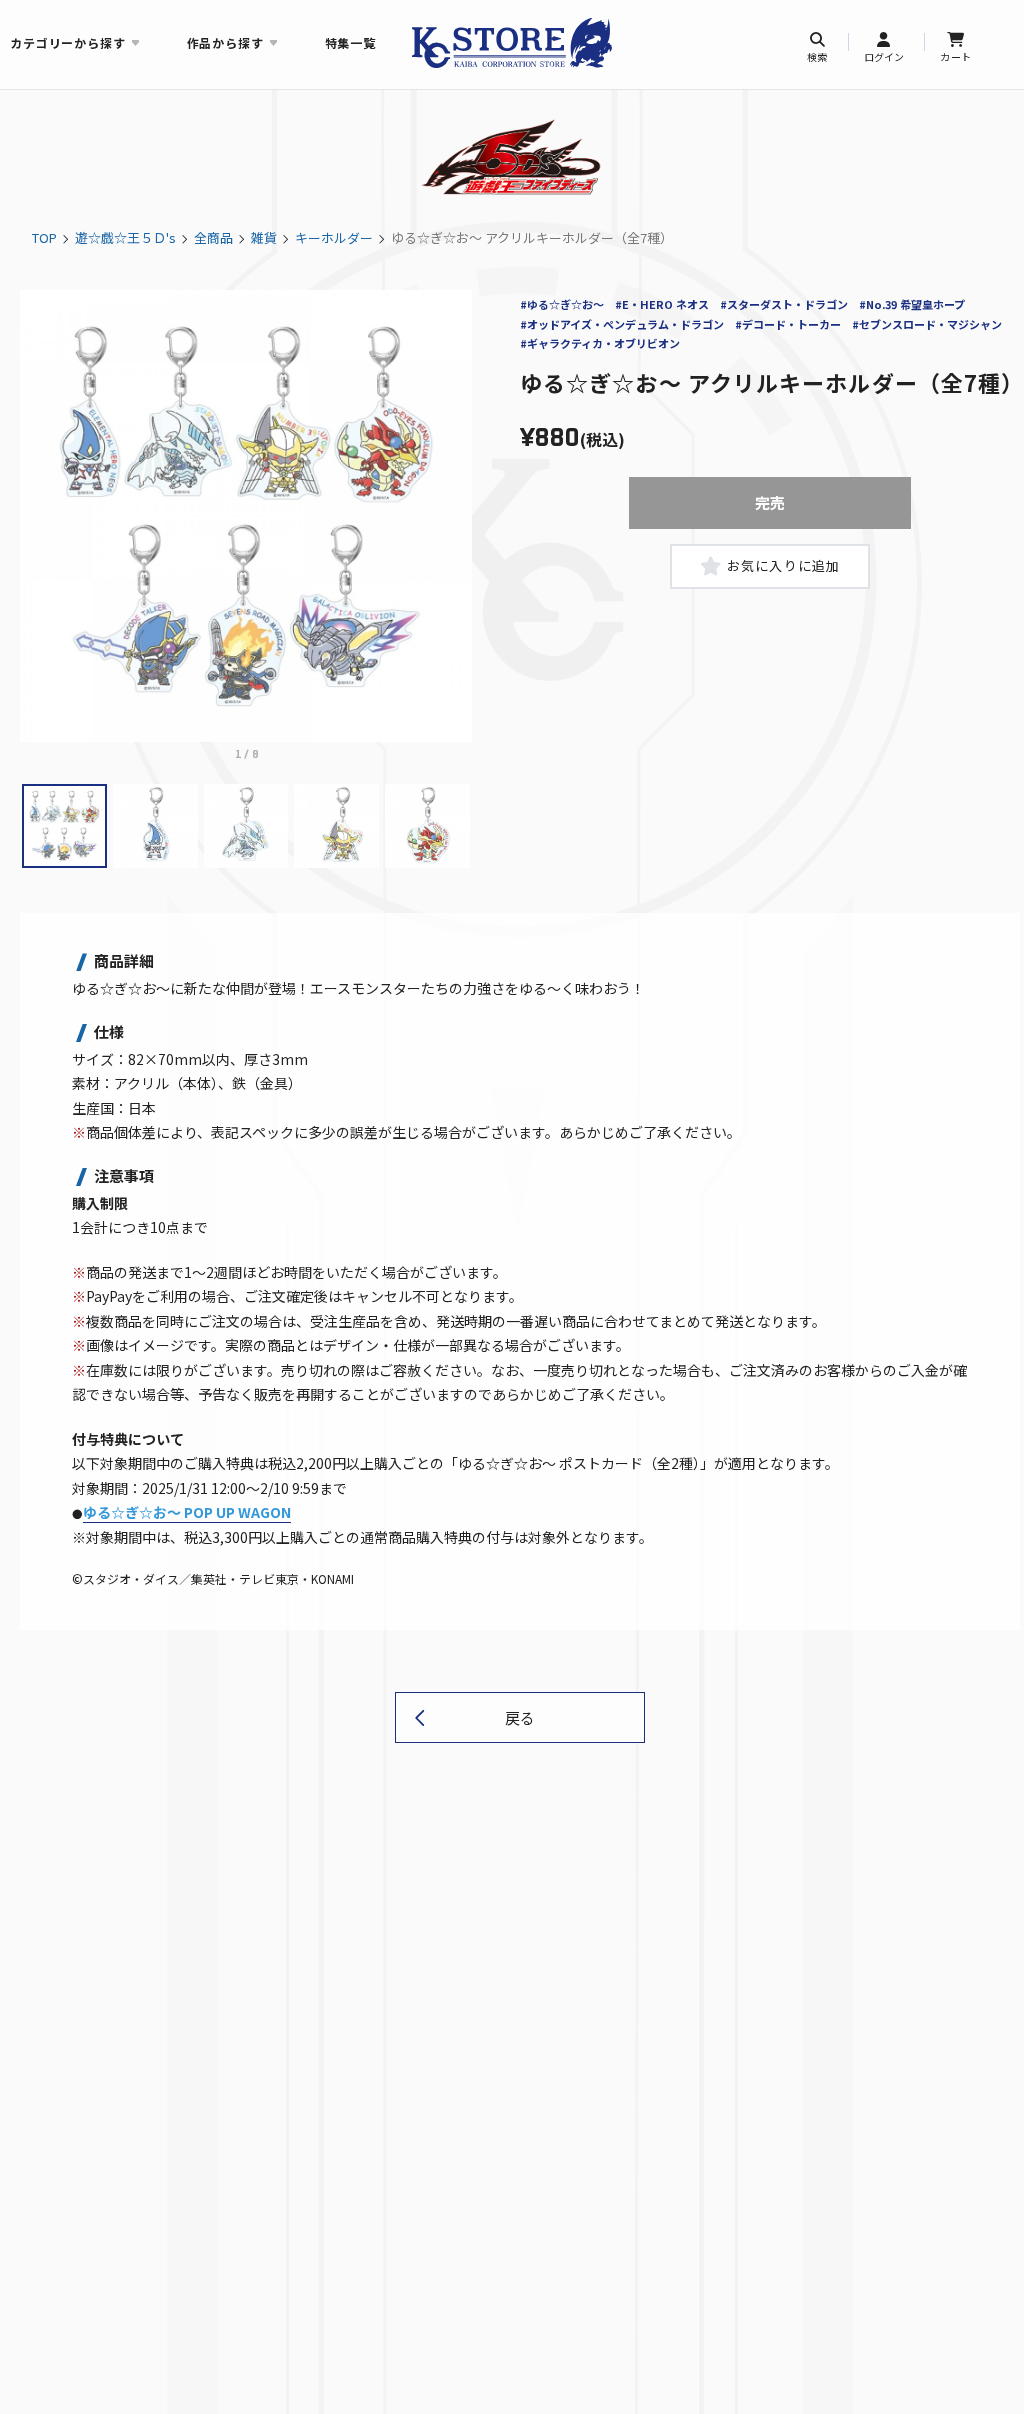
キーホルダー (334, 237)
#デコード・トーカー (788, 324)
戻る (520, 1717)
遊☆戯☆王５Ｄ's (125, 237)
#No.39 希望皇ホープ (912, 304)
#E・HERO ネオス (662, 304)
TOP (44, 237)
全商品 (213, 237)
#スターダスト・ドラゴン (784, 304)
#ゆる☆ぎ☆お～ (562, 304)
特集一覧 (350, 42)
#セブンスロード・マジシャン (927, 324)
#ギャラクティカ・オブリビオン (600, 343)
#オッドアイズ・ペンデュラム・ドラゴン (622, 324)
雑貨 (264, 237)
